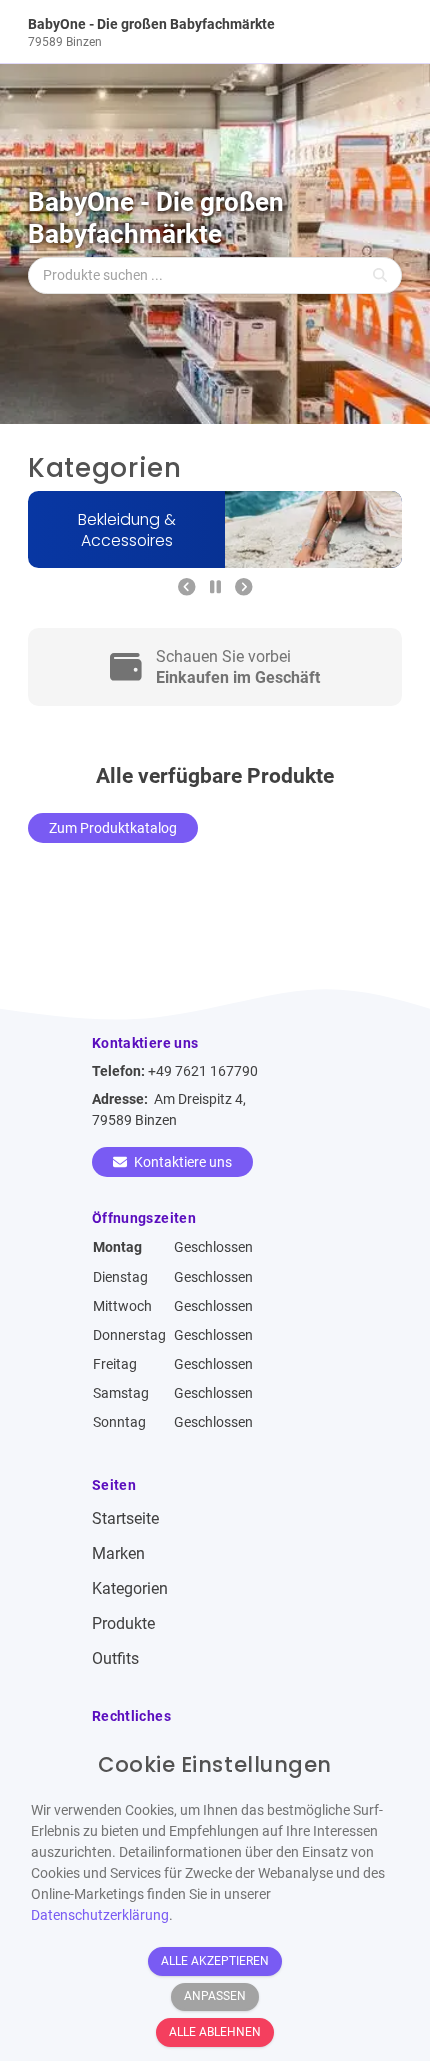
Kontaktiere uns (181, 1162)
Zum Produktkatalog (113, 828)
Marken (118, 1553)
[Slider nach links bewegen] (187, 587)
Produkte (123, 1623)
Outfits (115, 1658)
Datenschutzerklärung (100, 1915)
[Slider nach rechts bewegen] (244, 587)
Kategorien (130, 1588)
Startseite (125, 1518)
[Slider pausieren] (215, 587)
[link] (168, 31)
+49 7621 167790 (203, 1071)
